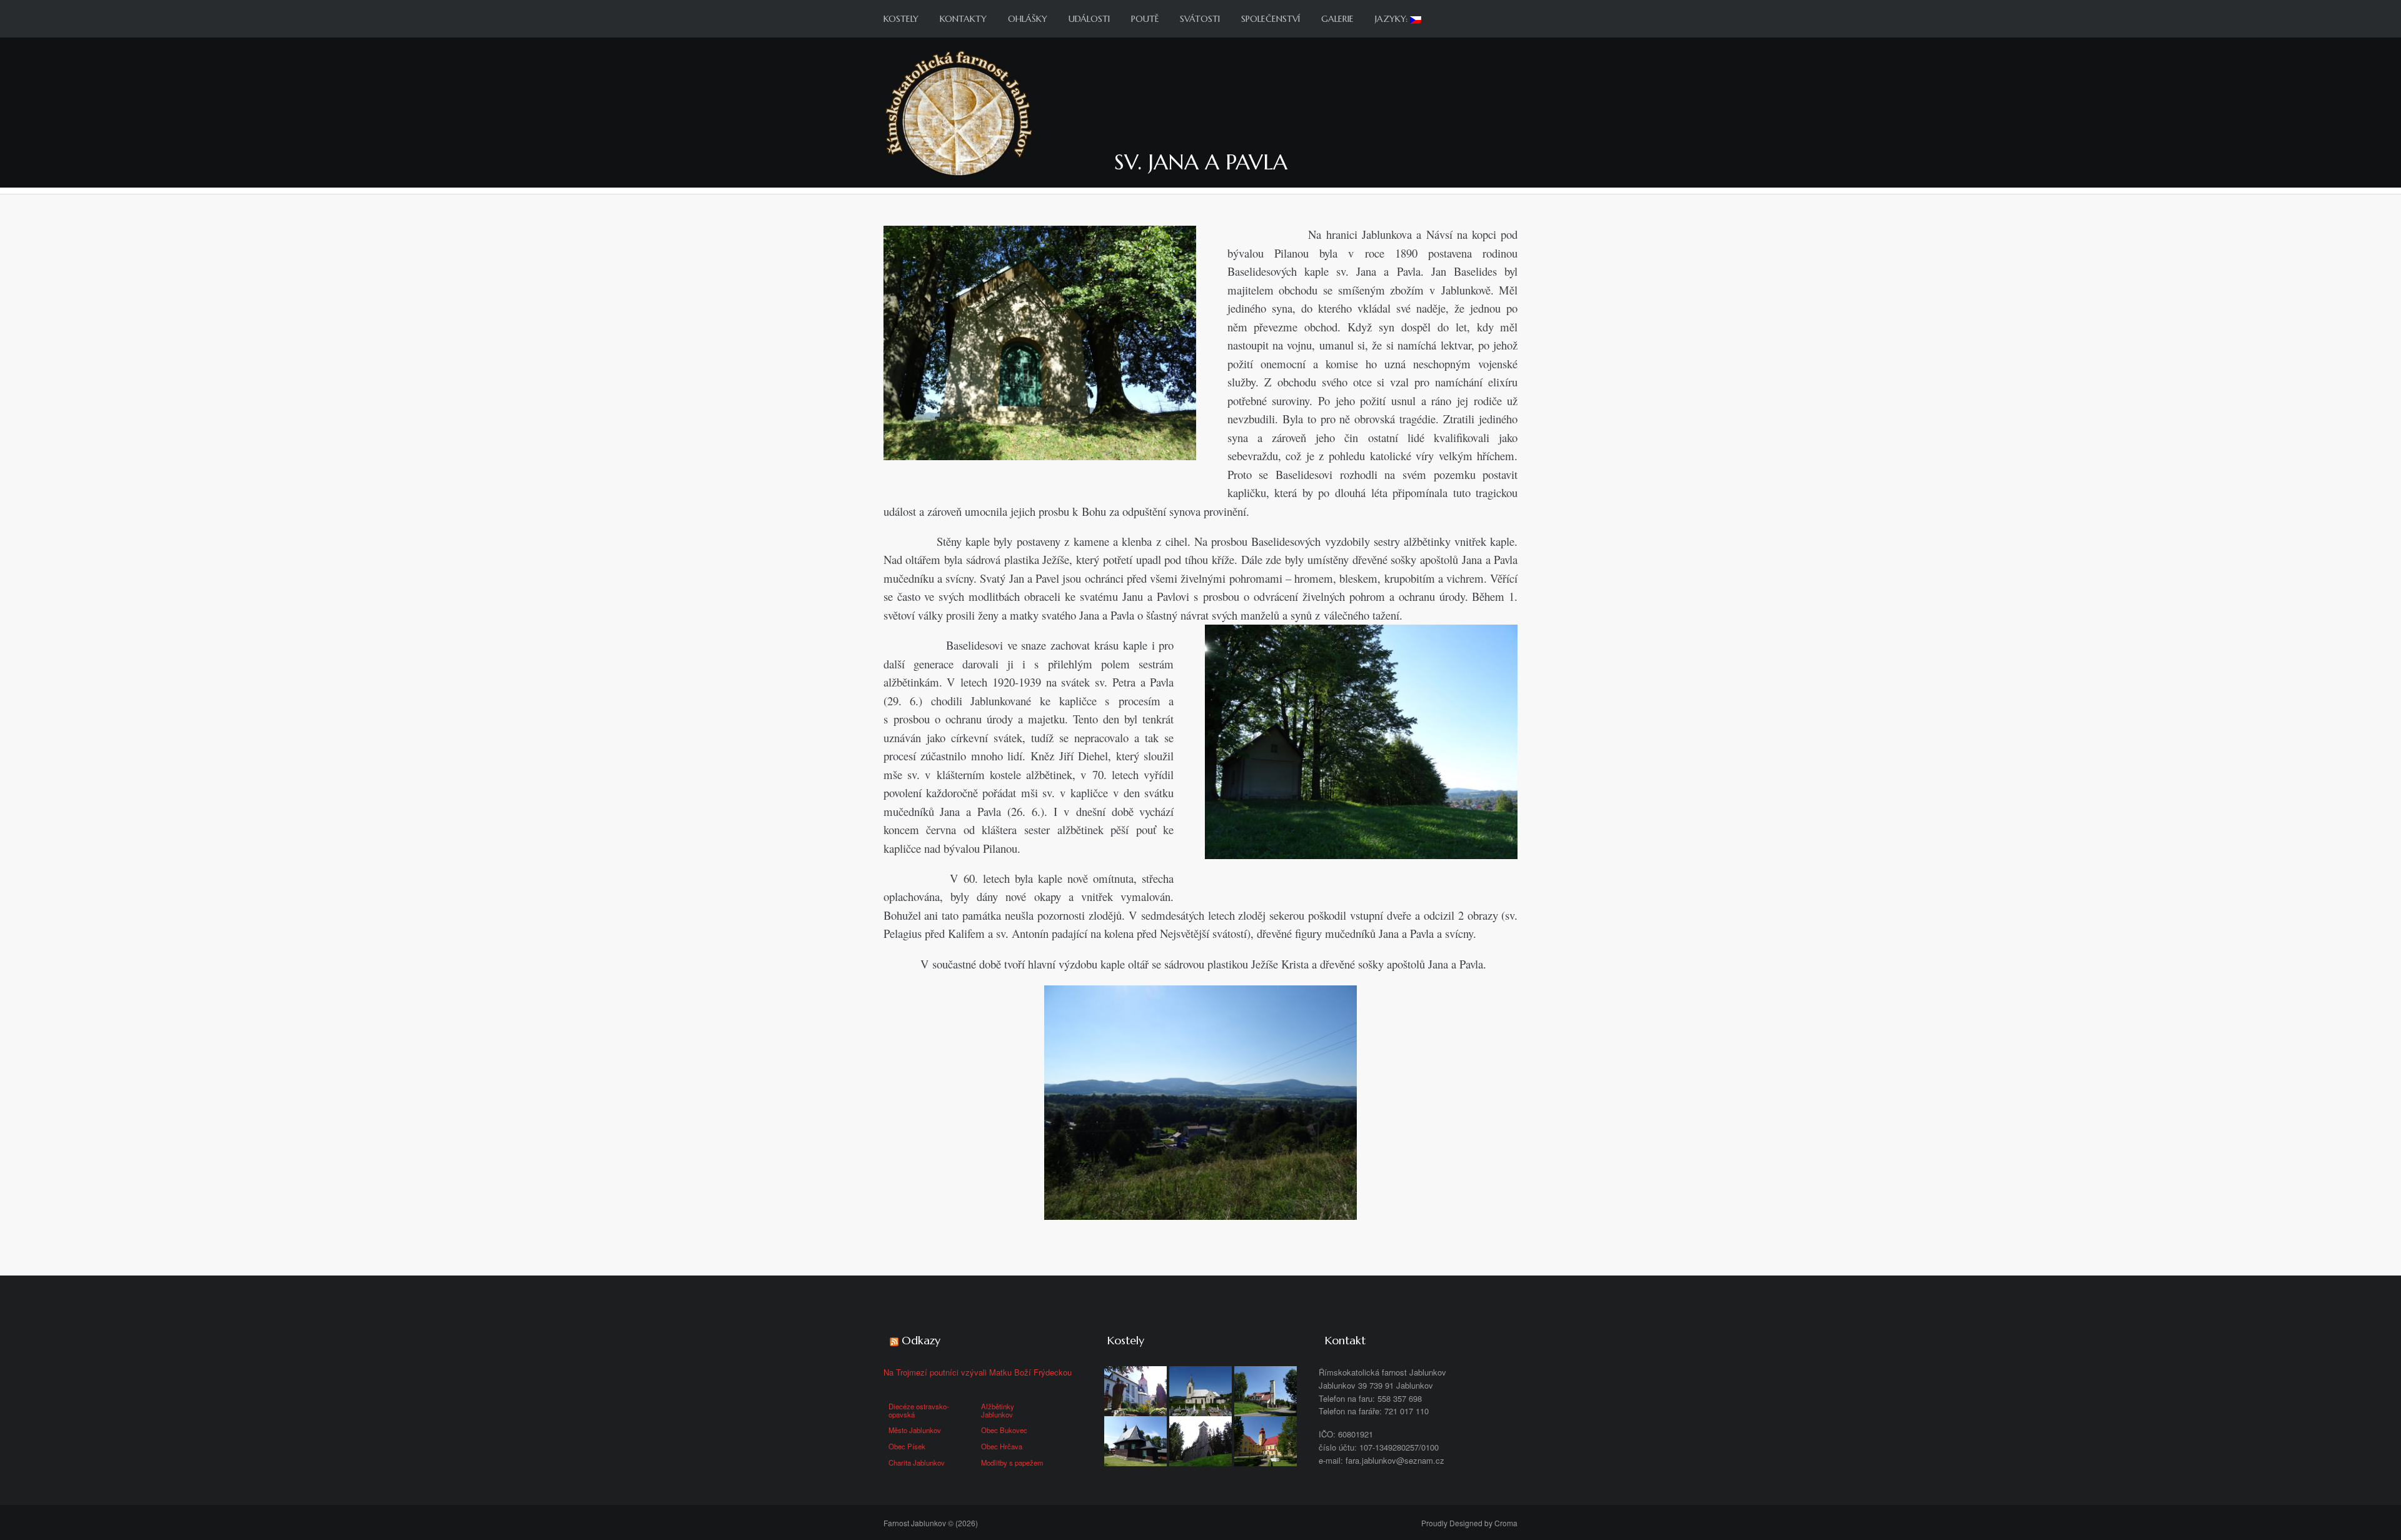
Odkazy (921, 1340)
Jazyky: (1392, 19)
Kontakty (963, 19)
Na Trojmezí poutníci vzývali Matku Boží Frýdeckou (978, 1372)
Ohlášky (1028, 19)
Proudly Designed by (1469, 1523)
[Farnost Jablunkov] (959, 112)
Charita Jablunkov (917, 1462)
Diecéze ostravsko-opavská (919, 1410)
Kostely (901, 19)
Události (1089, 19)
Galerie (1337, 19)
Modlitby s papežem (1012, 1462)
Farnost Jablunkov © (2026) (931, 1523)
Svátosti (1200, 19)
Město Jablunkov (915, 1430)
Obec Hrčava (1002, 1446)
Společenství (1271, 19)
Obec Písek (907, 1446)
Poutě (1145, 19)
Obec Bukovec (1004, 1430)
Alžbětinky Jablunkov (998, 1410)
